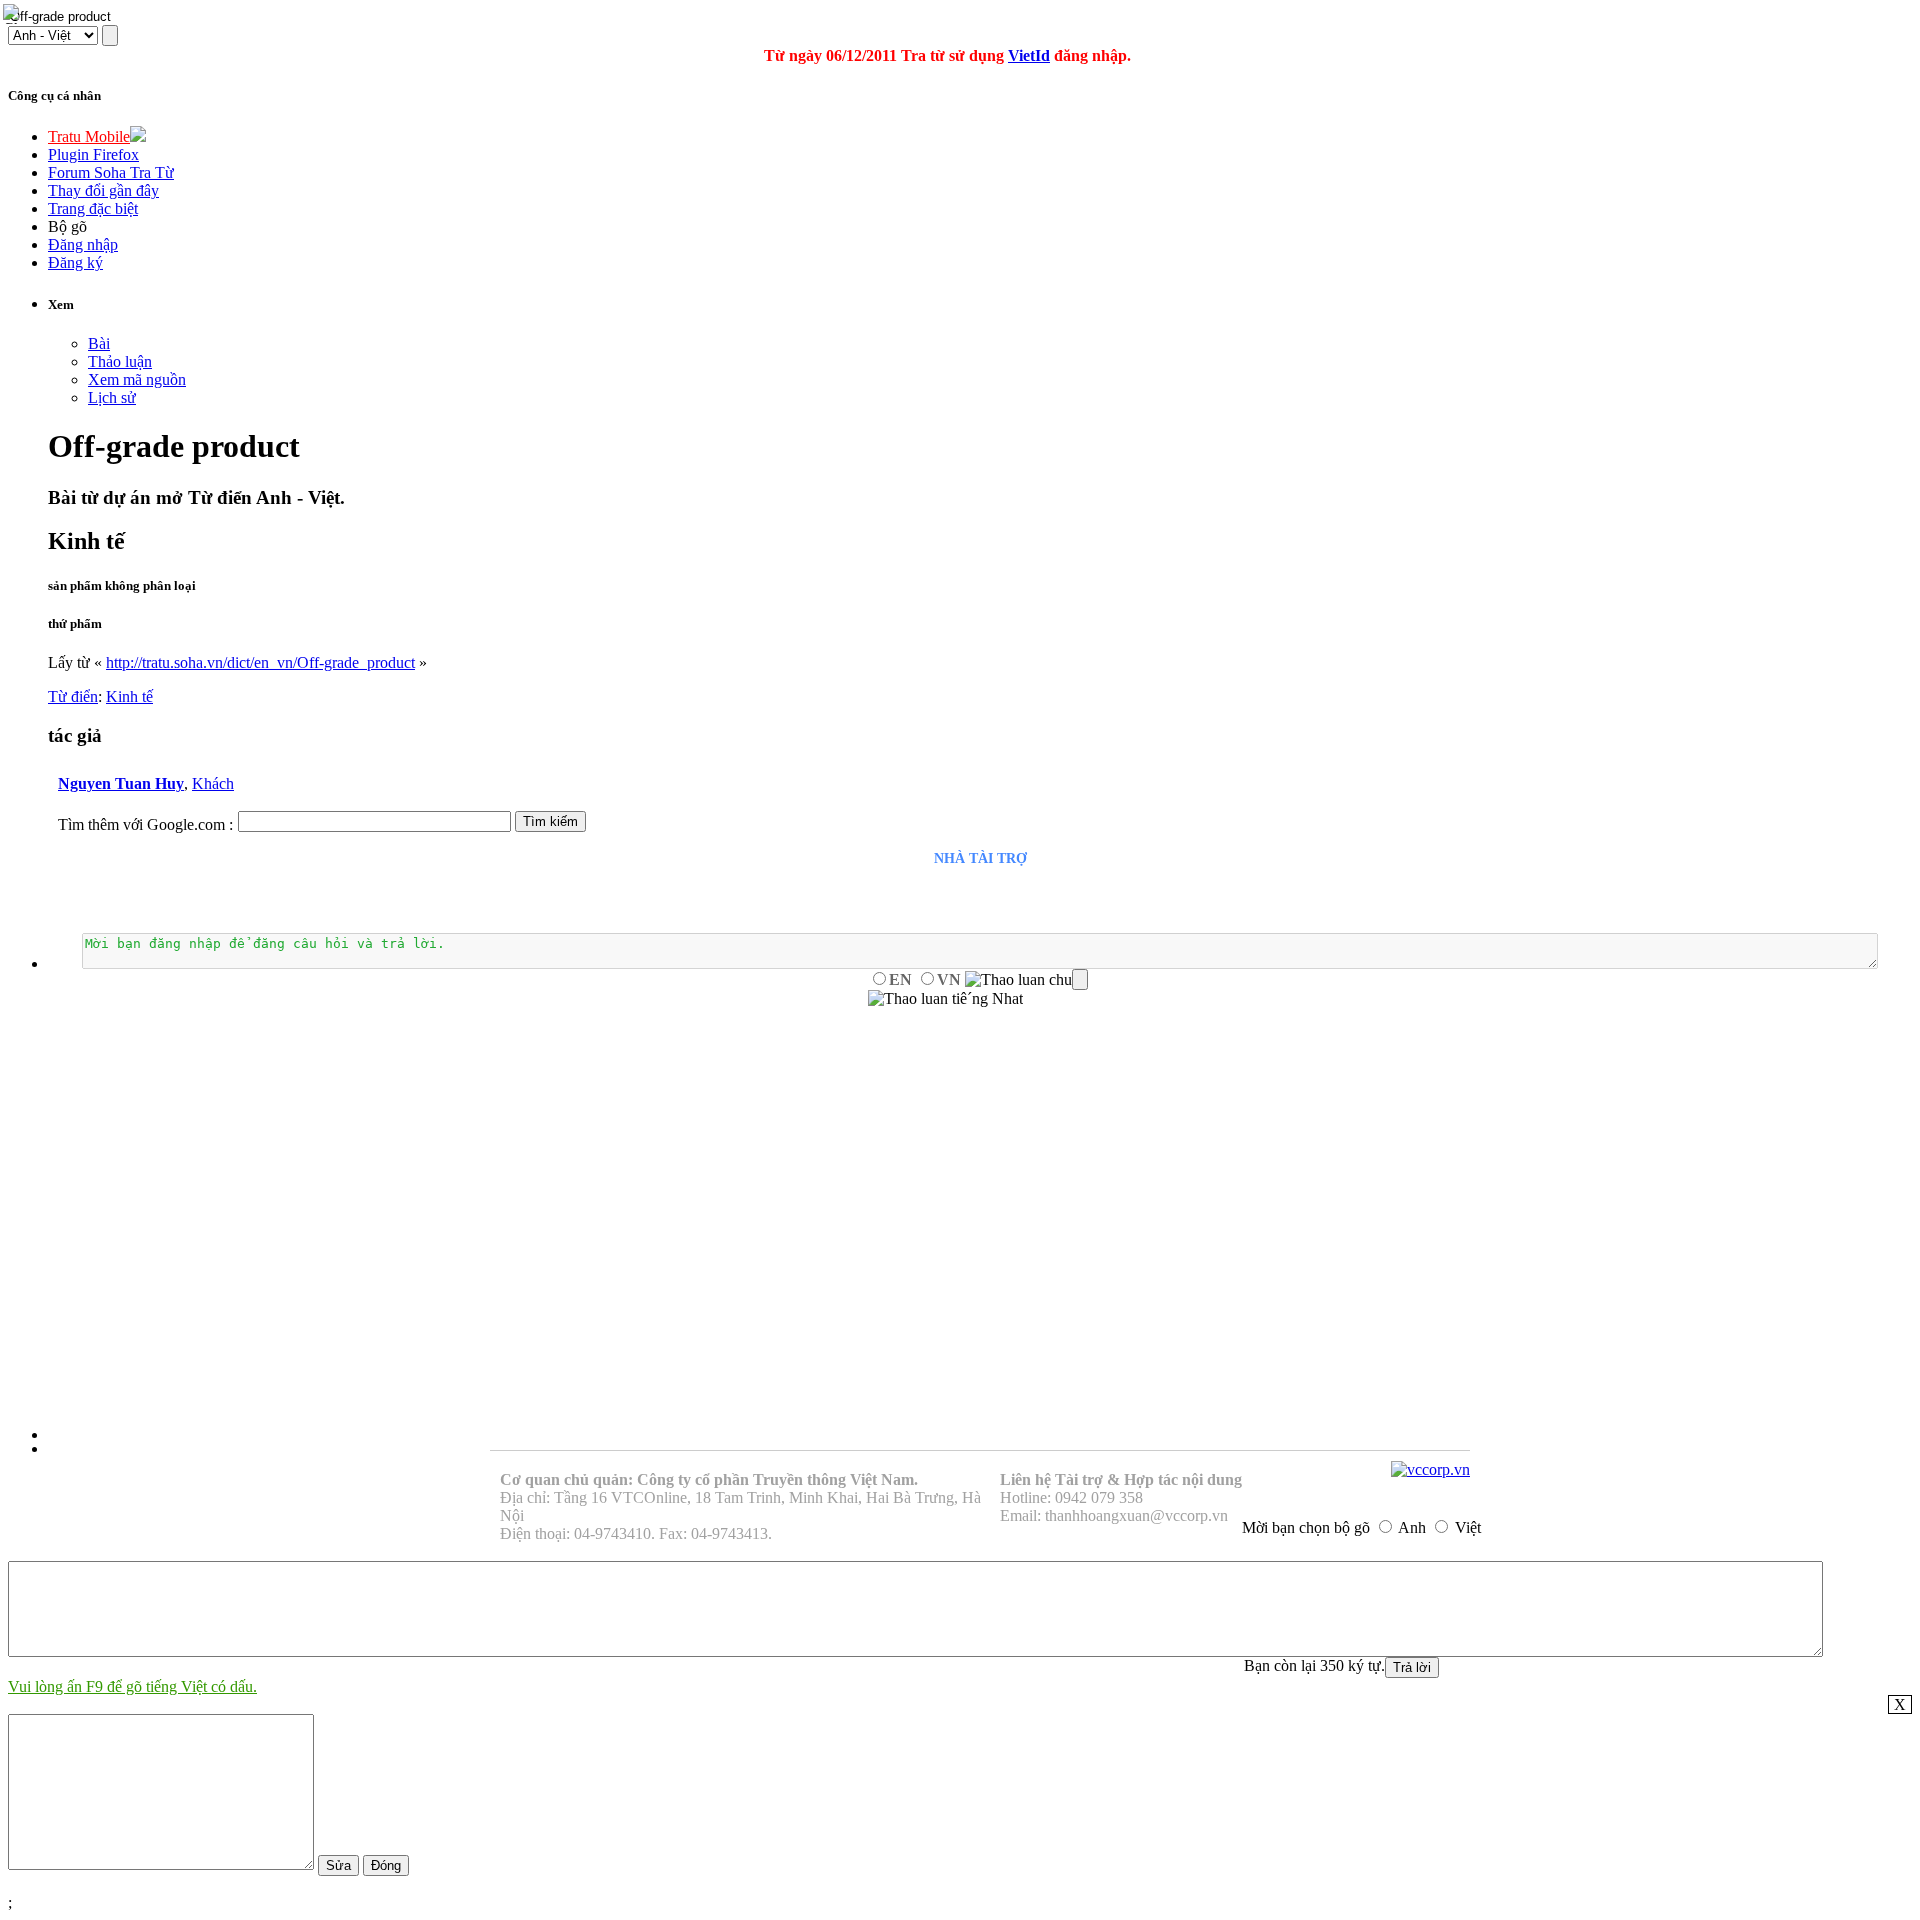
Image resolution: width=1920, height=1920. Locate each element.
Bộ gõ (67, 226)
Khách (213, 783)
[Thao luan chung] (1026, 980)
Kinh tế (129, 696)
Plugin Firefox (93, 154)
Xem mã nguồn (137, 379)
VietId (1029, 55)
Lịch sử (112, 397)
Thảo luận (120, 361)
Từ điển (73, 696)
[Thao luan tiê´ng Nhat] (945, 999)
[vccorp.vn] (1430, 1469)
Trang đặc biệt (93, 208)
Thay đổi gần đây (103, 190)
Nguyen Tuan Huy (121, 783)
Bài (99, 343)
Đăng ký (75, 262)
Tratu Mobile (89, 136)
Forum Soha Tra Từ (111, 172)
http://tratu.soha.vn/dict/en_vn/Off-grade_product (260, 662)
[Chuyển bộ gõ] (14, 14)
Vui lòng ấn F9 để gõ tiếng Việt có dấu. (132, 1686)
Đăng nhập (83, 244)
